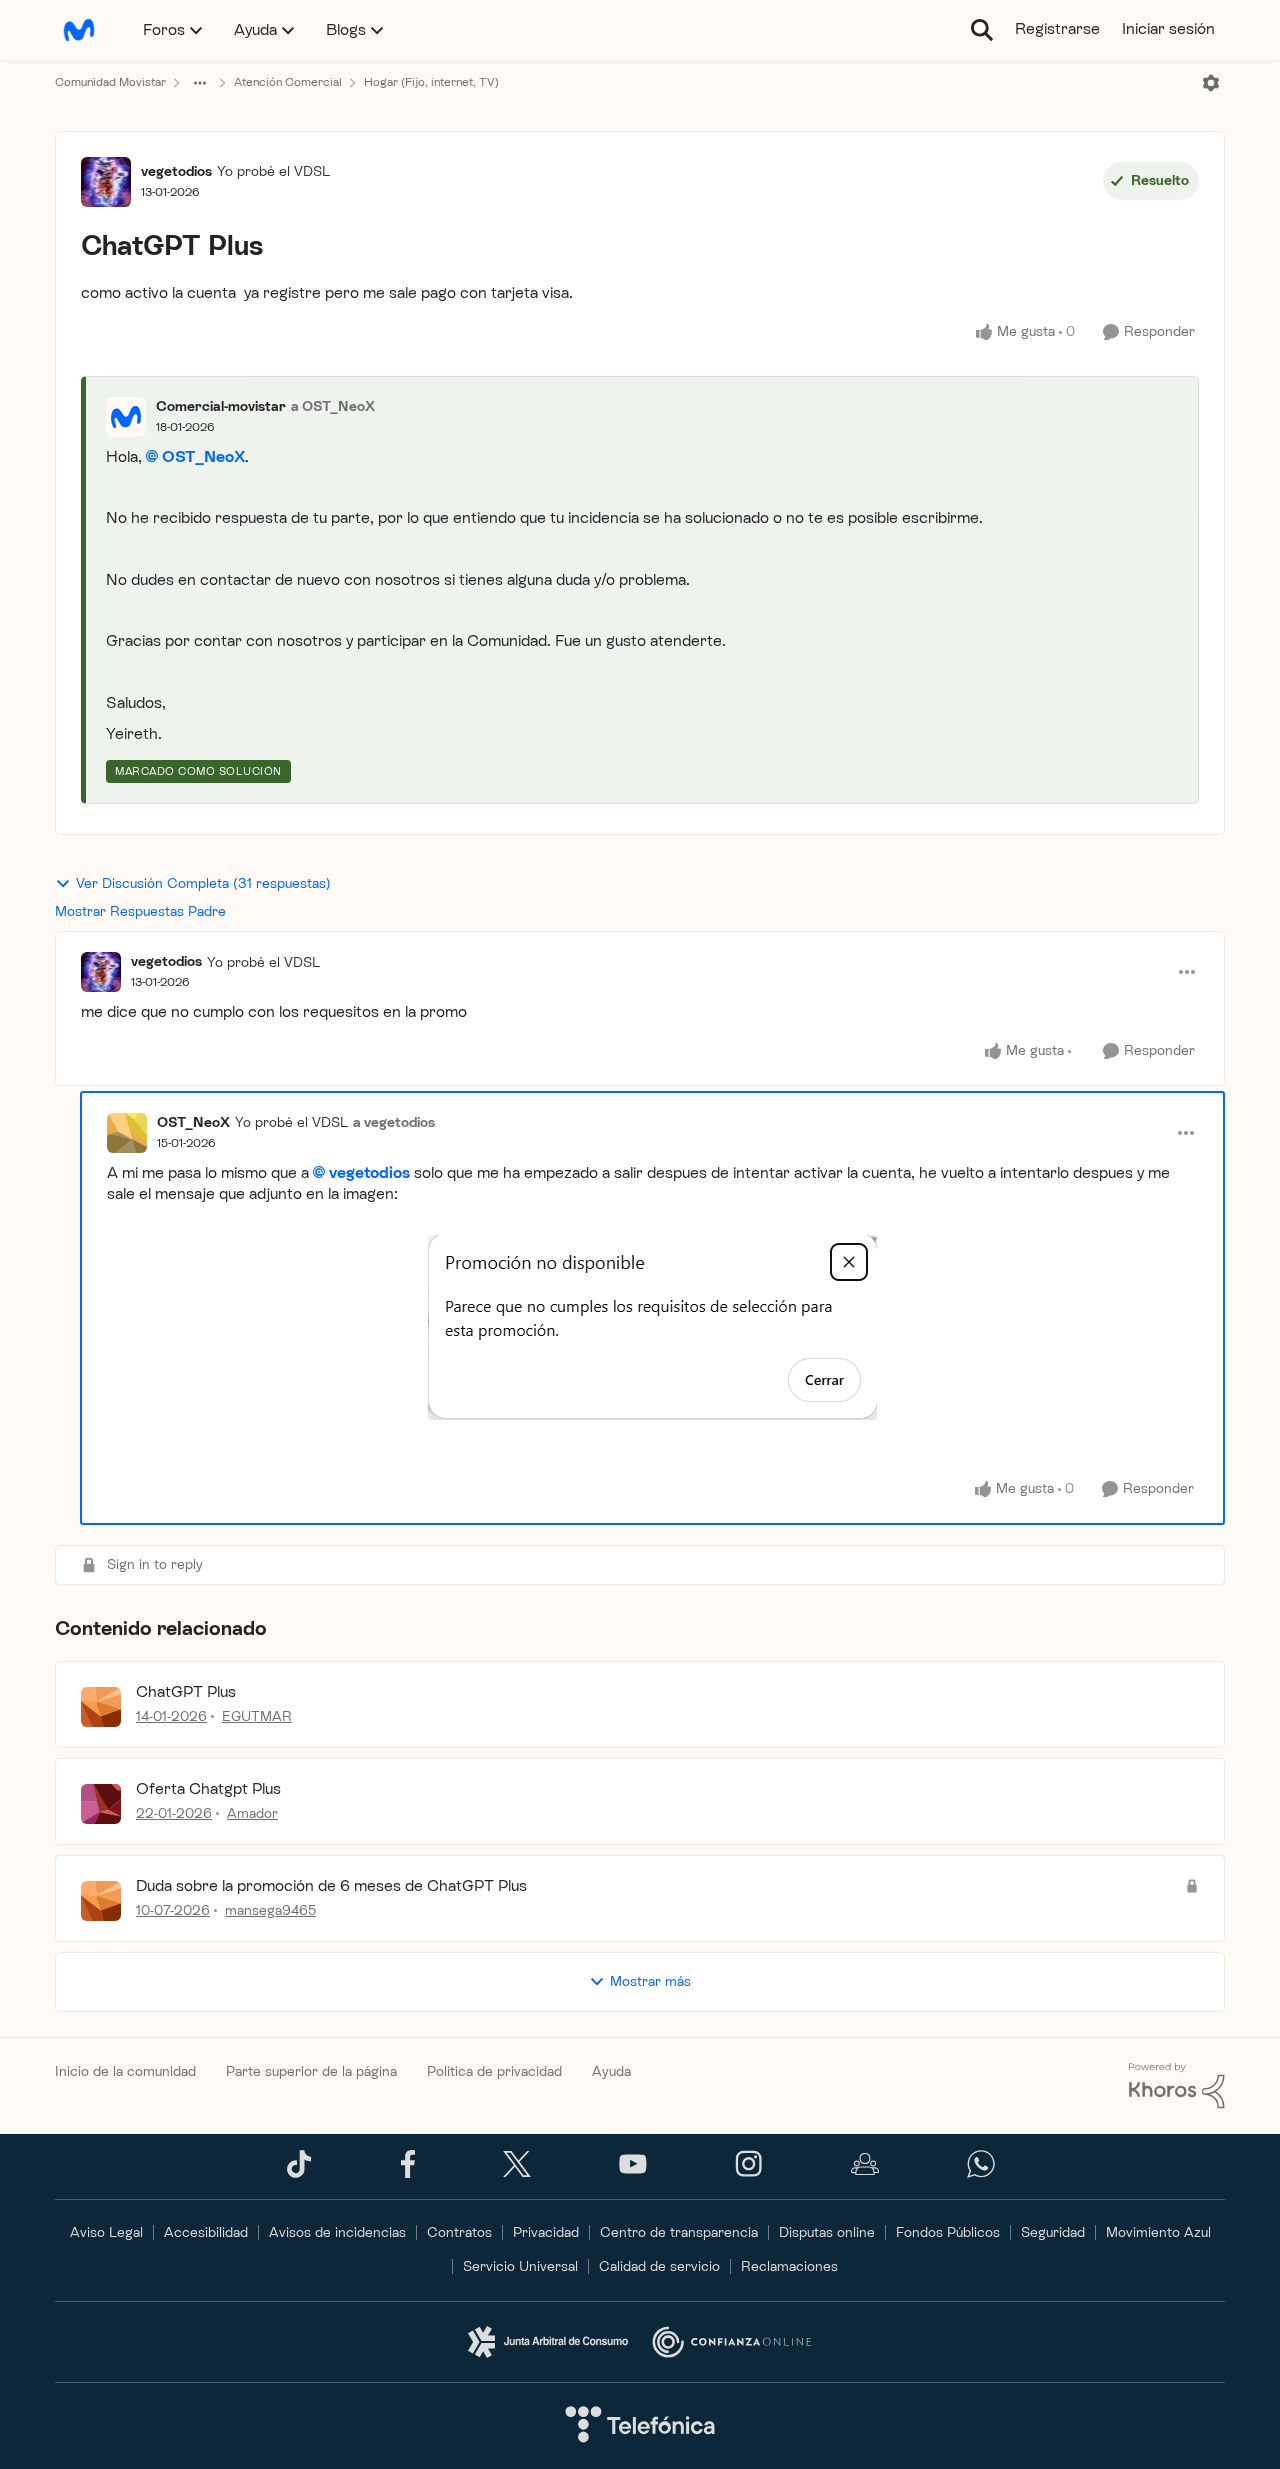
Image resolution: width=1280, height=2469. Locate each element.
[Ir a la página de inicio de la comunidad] (79, 30)
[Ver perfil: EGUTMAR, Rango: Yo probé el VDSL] (101, 1707)
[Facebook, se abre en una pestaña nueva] (408, 2173)
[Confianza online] (732, 2342)
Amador (252, 1813)
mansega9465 (270, 1910)
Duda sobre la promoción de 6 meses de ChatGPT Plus (331, 1885)
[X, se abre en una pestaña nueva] (517, 2172)
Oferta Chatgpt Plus (208, 1788)
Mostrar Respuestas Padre (140, 911)
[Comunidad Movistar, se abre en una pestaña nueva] (865, 2173)
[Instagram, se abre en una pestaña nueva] (749, 2173)
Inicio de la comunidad (125, 2071)
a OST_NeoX (333, 406)
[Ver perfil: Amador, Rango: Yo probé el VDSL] (101, 1804)
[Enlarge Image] (652, 1327)
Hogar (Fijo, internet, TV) (431, 82)
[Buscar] (982, 30)
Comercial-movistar (221, 406)
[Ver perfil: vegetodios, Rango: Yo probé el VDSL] (106, 182)
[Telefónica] (640, 2426)
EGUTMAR (257, 1716)
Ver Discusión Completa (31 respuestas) (203, 883)
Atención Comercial (288, 82)
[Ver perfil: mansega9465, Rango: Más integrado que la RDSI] (101, 1901)
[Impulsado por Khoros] (1177, 2086)
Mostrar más (650, 1981)
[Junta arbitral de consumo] (548, 2342)
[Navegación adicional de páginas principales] (200, 83)
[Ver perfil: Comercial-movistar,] (126, 417)
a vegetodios (394, 1122)
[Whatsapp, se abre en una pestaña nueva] (981, 2173)
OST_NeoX (203, 456)
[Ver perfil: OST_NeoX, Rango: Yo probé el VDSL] (127, 1133)
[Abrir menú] (1211, 83)
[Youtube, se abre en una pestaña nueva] (633, 2169)
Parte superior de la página (311, 2071)
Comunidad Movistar (110, 82)
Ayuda (611, 2071)
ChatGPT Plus (186, 1691)
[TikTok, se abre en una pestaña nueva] (299, 2173)
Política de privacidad (494, 2071)
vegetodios (176, 171)
